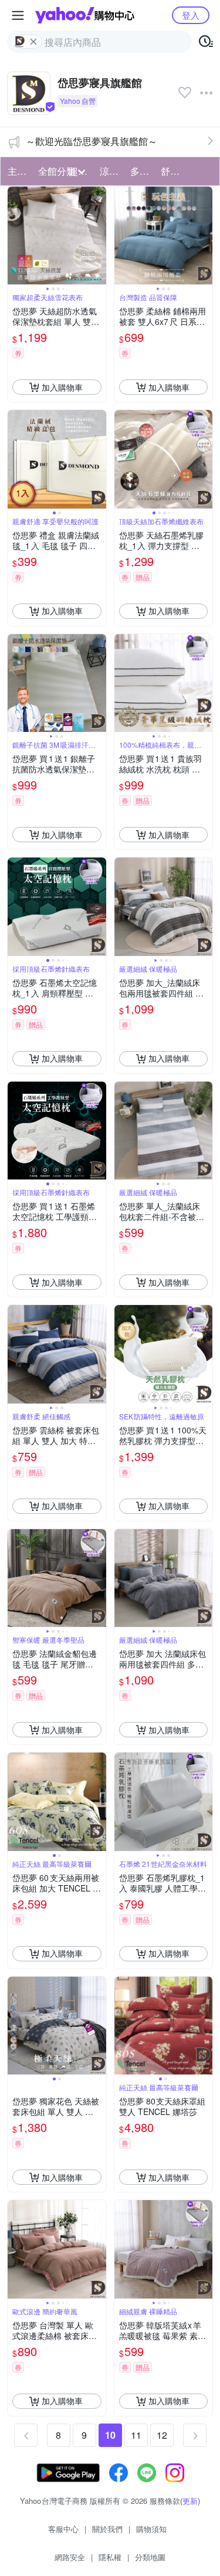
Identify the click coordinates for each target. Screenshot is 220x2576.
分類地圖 (150, 2557)
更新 (190, 2501)
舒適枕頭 (172, 171)
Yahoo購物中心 (85, 15)
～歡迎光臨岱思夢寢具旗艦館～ (92, 141)
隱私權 (110, 2557)
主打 (17, 171)
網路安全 (70, 2557)
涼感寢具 (111, 171)
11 (136, 2435)
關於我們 (107, 2529)
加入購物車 (62, 387)
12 (162, 2435)
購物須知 (151, 2529)
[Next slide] (99, 236)
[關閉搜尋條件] (33, 42)
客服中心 (63, 2529)
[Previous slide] (15, 236)
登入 (191, 15)
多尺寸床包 (142, 171)
